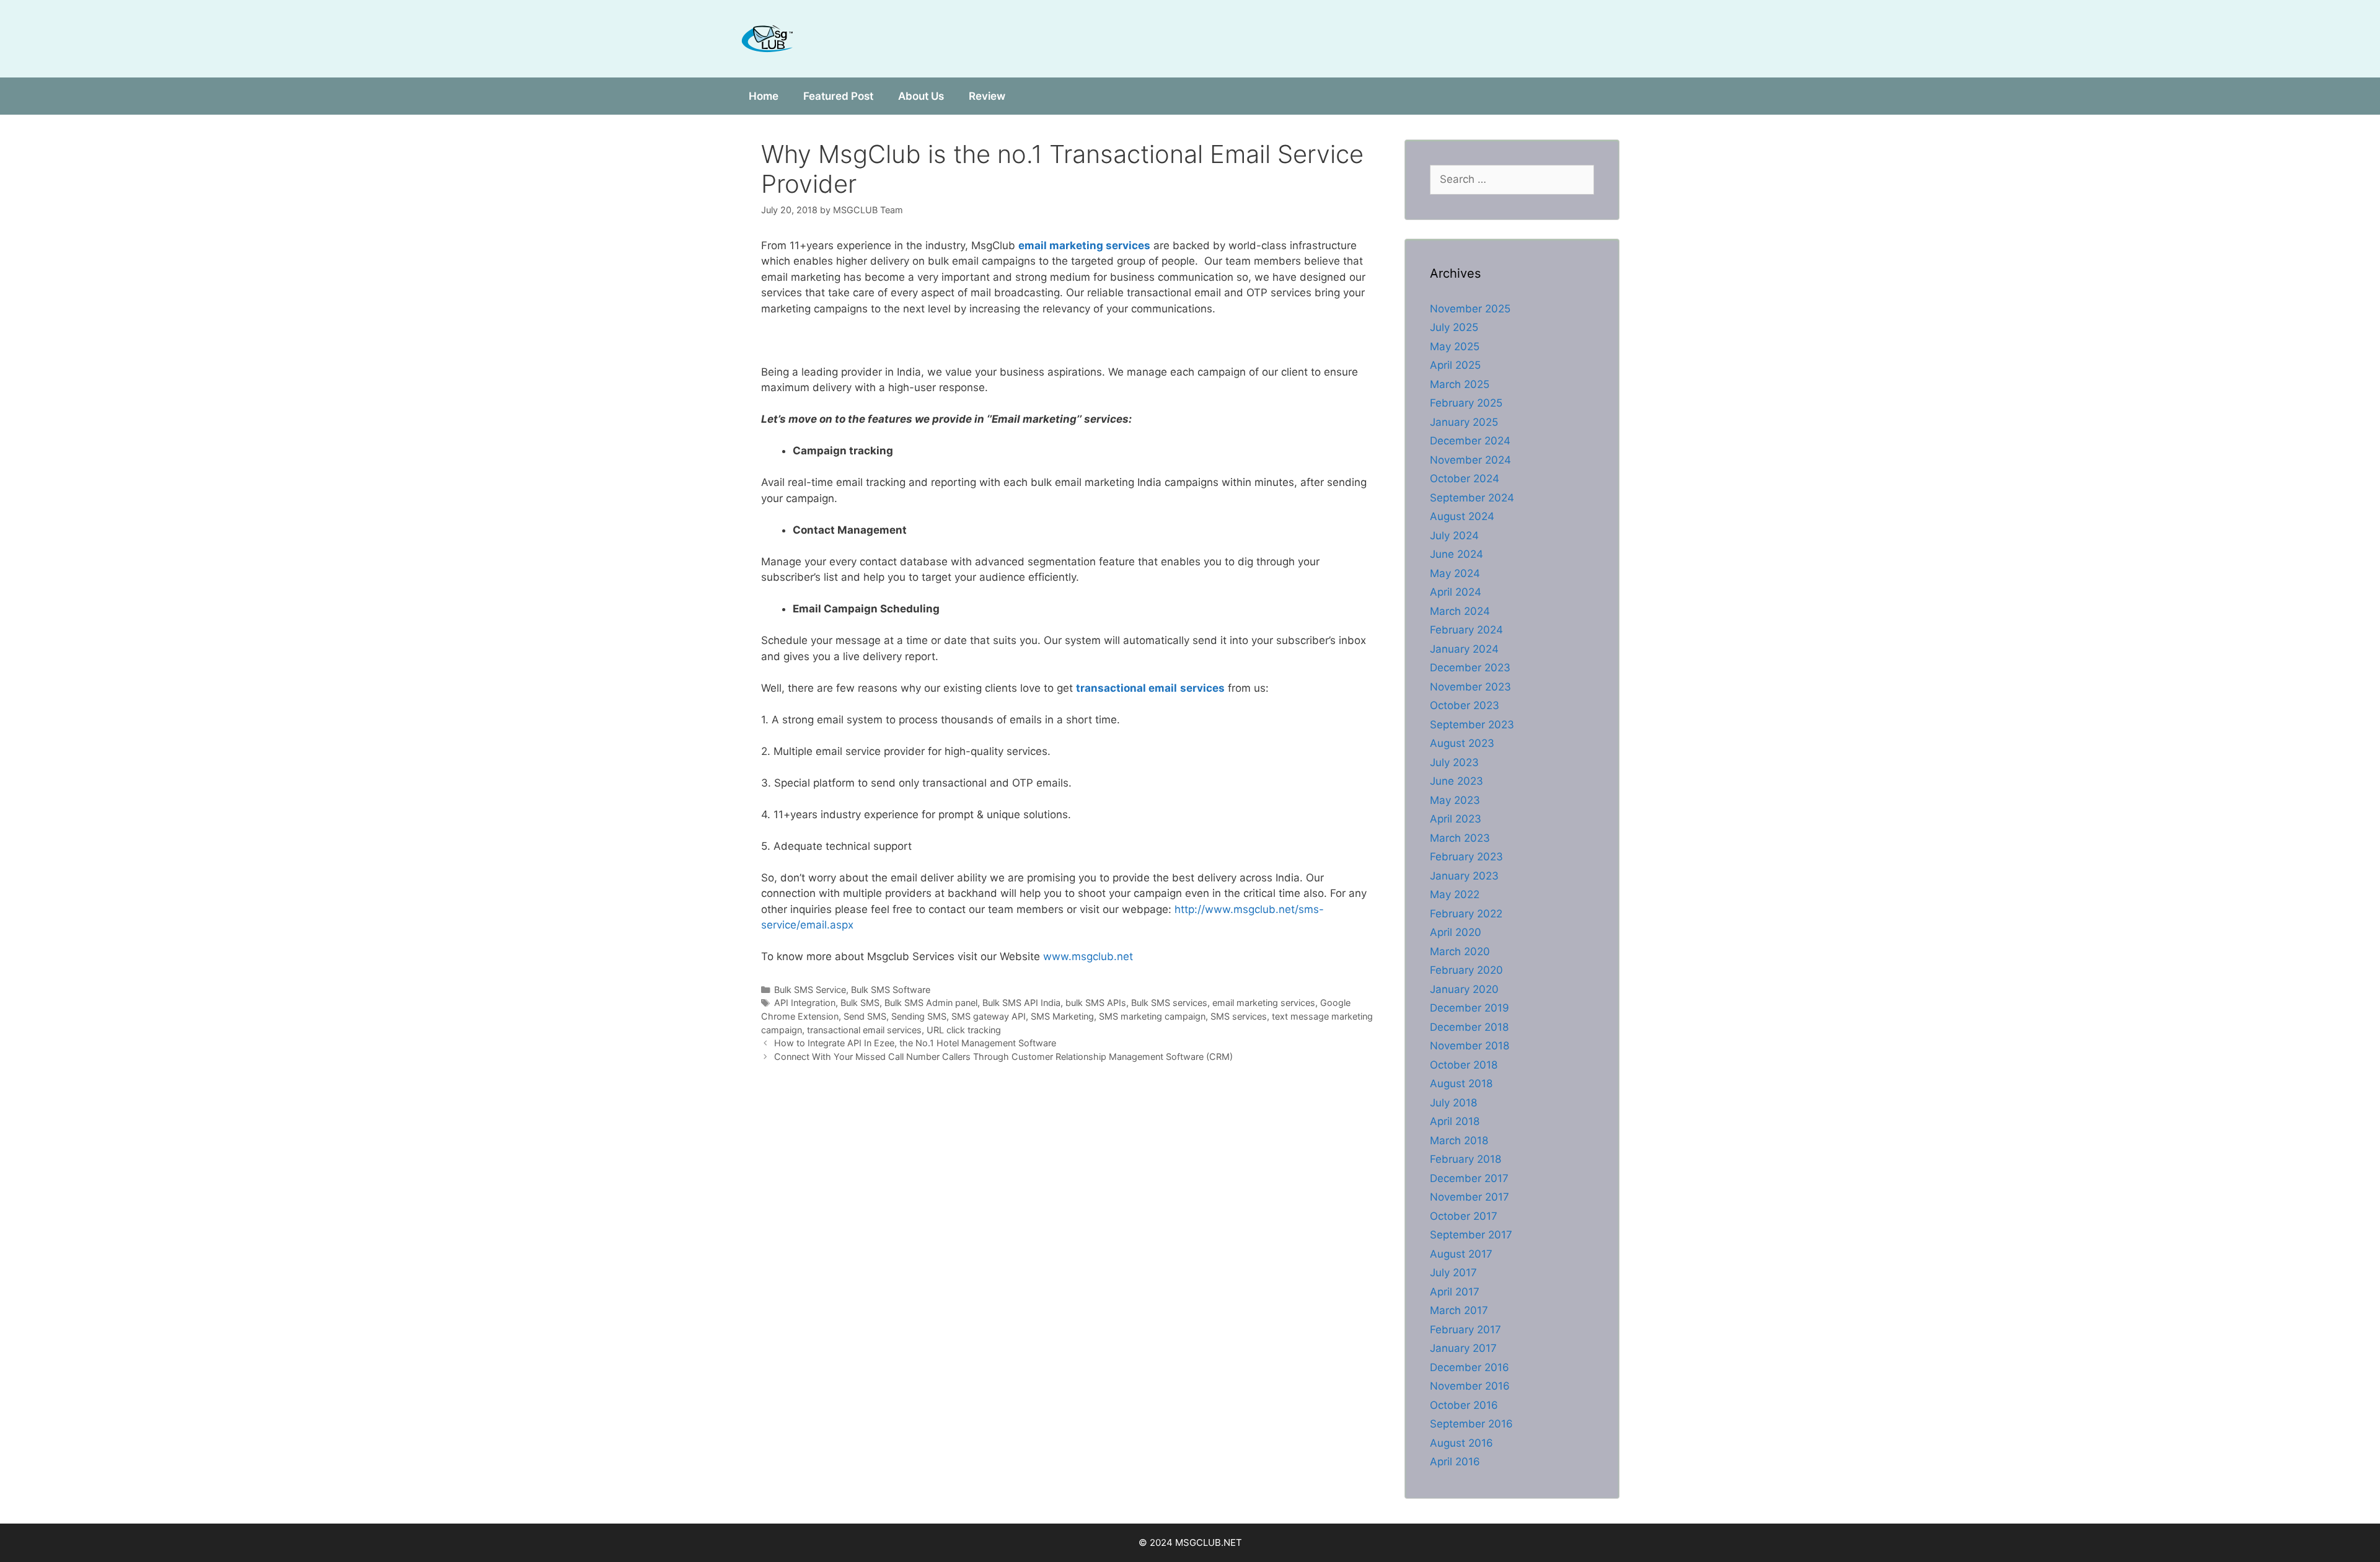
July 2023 (1454, 762)
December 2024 (1470, 441)
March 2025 (1460, 384)
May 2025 (1455, 346)
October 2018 (1464, 1065)
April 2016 (1455, 1462)
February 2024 (1466, 630)
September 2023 (1472, 725)
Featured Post (838, 96)
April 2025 (1455, 365)
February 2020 (1466, 970)
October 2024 (1465, 479)
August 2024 (1462, 516)
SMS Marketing (1062, 1016)
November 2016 (1470, 1386)
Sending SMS (919, 1016)
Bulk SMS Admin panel (931, 1003)
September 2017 (1471, 1235)
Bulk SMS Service (810, 990)
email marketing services (1264, 1003)
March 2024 (1460, 611)
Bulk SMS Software (891, 990)
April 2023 (1456, 819)
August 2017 (1461, 1254)
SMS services (1239, 1016)
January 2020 (1464, 989)
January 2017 (1463, 1348)
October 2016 (1464, 1405)
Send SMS (865, 1016)
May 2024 (1455, 573)
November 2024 (1470, 460)
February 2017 (1465, 1330)
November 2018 (1470, 1046)
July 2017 (1453, 1273)
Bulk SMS (860, 1003)
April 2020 (1456, 932)
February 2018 (1465, 1159)
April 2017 (1455, 1292)
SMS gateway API (989, 1016)
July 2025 (1454, 327)
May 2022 (1455, 894)
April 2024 (1456, 592)
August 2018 (1461, 1083)
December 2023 (1470, 668)
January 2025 (1464, 422)
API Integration (805, 1003)
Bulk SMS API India (1021, 1003)
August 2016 (1461, 1443)
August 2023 (1462, 743)
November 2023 (1470, 687)
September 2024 (1472, 498)
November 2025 (1470, 309)
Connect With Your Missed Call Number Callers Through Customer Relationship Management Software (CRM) (1003, 1057)
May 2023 (1455, 800)
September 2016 (1471, 1424)
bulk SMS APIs (1096, 1003)
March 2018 (1459, 1141)
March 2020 (1460, 951)
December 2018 (1469, 1027)
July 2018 (1453, 1103)
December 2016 (1470, 1367)
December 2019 (1470, 1008)
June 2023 (1457, 781)
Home (764, 96)
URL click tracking (964, 1030)
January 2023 (1464, 876)
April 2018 (1455, 1121)
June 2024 (1457, 554)
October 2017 (1464, 1216)
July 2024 (1454, 536)
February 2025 (1466, 403)
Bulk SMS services (1169, 1003)
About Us (921, 96)
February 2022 (1466, 914)
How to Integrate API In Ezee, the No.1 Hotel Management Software (915, 1043)
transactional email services (864, 1030)
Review (987, 96)
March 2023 (1460, 838)
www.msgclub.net (1088, 956)
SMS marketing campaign (1152, 1016)
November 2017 (1470, 1197)
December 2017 (1469, 1178)
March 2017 (1459, 1310)
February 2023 (1466, 857)
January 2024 (1464, 649)
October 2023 (1465, 705)
